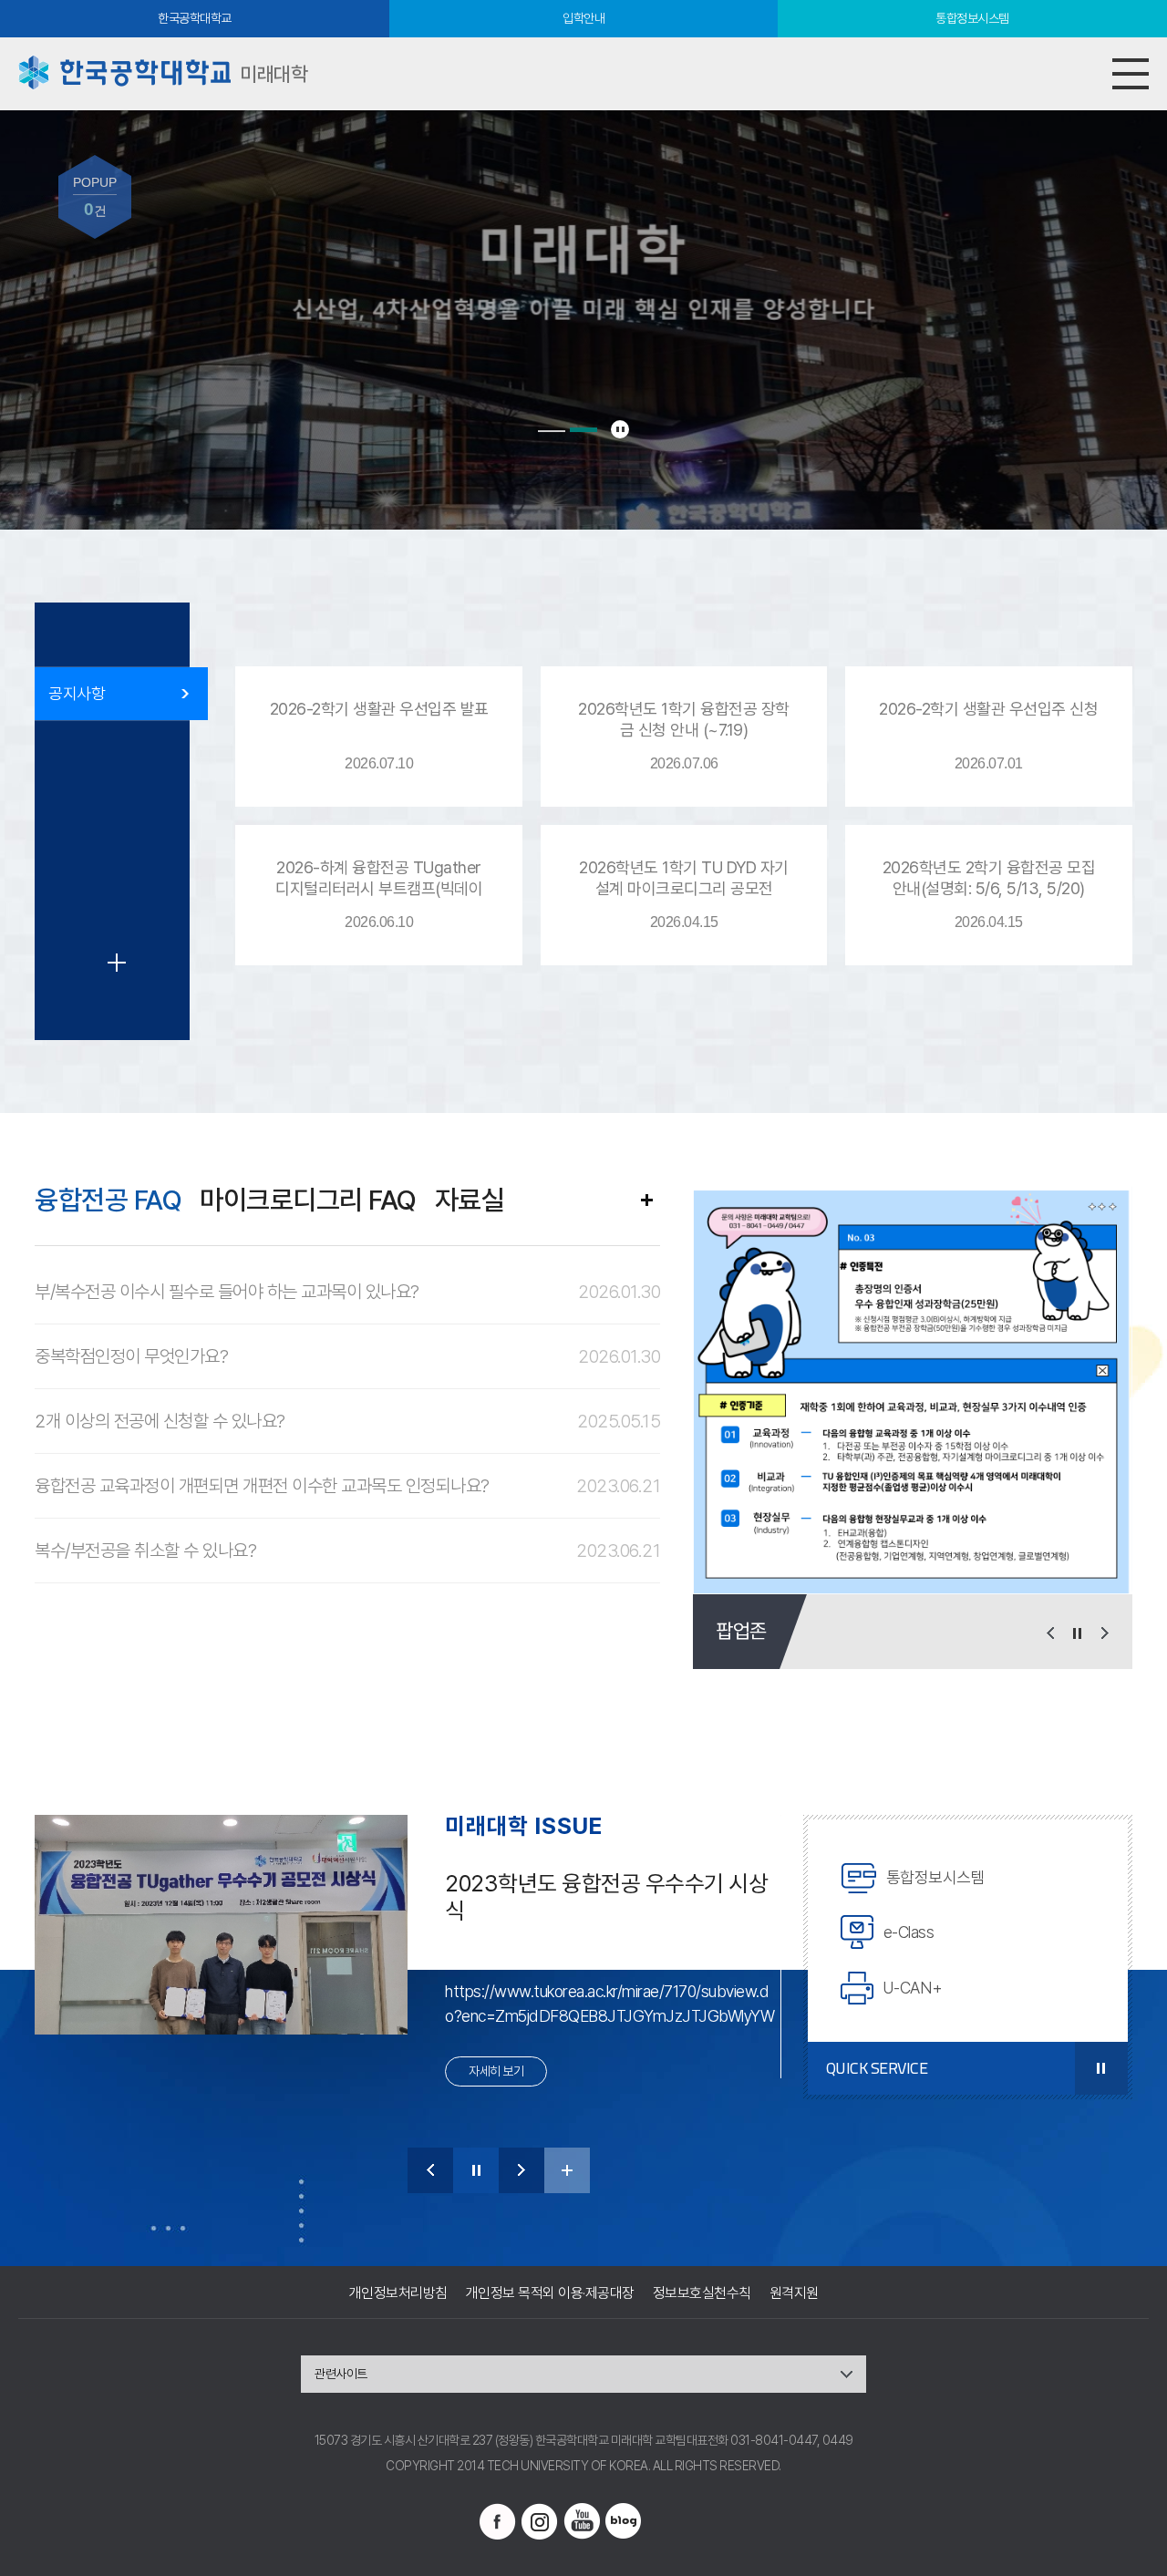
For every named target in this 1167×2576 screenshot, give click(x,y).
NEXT (522, 2170)
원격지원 (794, 2293)
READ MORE (646, 1200)
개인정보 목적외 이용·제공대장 (550, 2293)
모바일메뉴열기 (1131, 74)
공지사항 (77, 693)
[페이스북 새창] (498, 2521)
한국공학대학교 (195, 18)
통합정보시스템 (972, 18)
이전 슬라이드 (1050, 1633)
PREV (430, 2170)
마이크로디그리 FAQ (308, 1200)
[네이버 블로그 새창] (624, 2521)
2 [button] (583, 430)
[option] (912, 1390)
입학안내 (583, 18)
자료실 (470, 1200)
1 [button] (552, 431)
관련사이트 (341, 2374)
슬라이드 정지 (620, 429)
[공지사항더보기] (117, 963)
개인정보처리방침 (398, 2293)
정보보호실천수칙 (702, 2293)
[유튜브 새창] (582, 2521)
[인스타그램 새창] (540, 2521)
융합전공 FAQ (108, 1200)
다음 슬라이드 (1105, 1633)
